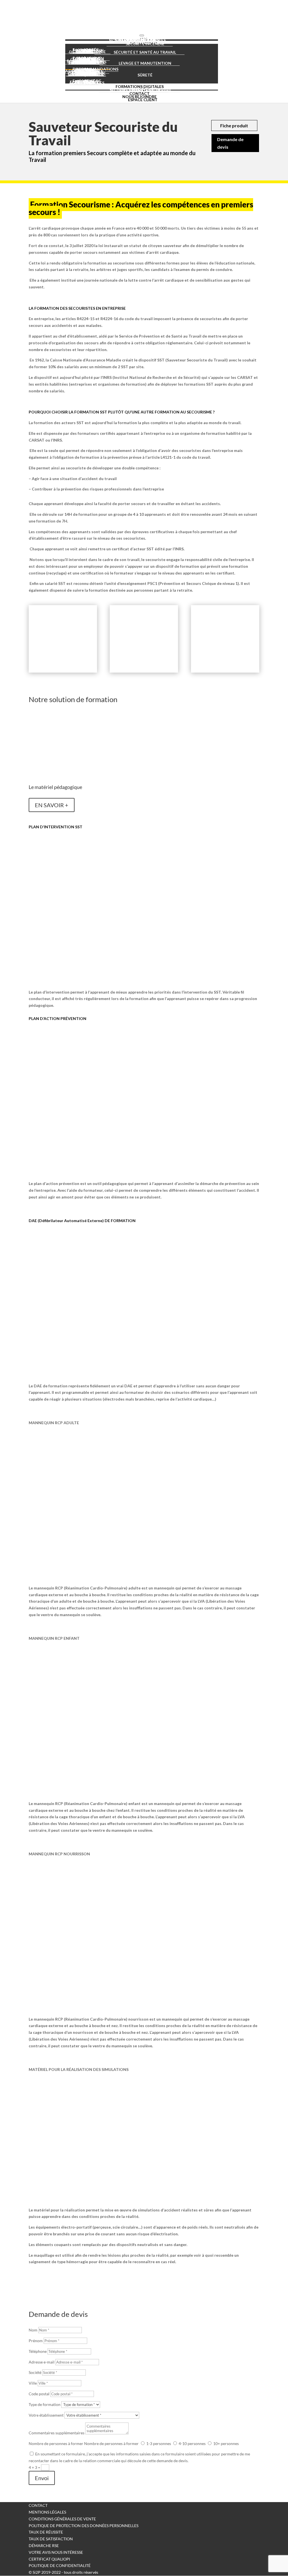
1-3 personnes (159, 2443)
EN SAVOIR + (52, 805)
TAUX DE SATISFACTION (51, 2539)
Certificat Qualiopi (49, 2559)
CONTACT (38, 2505)
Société (35, 2372)
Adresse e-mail (42, 2362)
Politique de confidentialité (60, 2565)
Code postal (39, 2394)
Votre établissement (46, 2415)
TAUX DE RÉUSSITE (46, 2532)
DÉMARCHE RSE (44, 2546)
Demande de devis (230, 143)
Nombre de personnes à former (56, 2443)
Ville (33, 2383)
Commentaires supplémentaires (57, 2433)
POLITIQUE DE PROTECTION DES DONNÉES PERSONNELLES (84, 2526)
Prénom (36, 2341)
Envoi (42, 2478)
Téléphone (38, 2351)
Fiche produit (234, 125)
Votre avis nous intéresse (56, 2552)
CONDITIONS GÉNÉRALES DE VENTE (62, 2519)
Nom (33, 2330)
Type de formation (45, 2404)
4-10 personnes (192, 2443)
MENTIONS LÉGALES (47, 2512)
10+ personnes (226, 2443)
